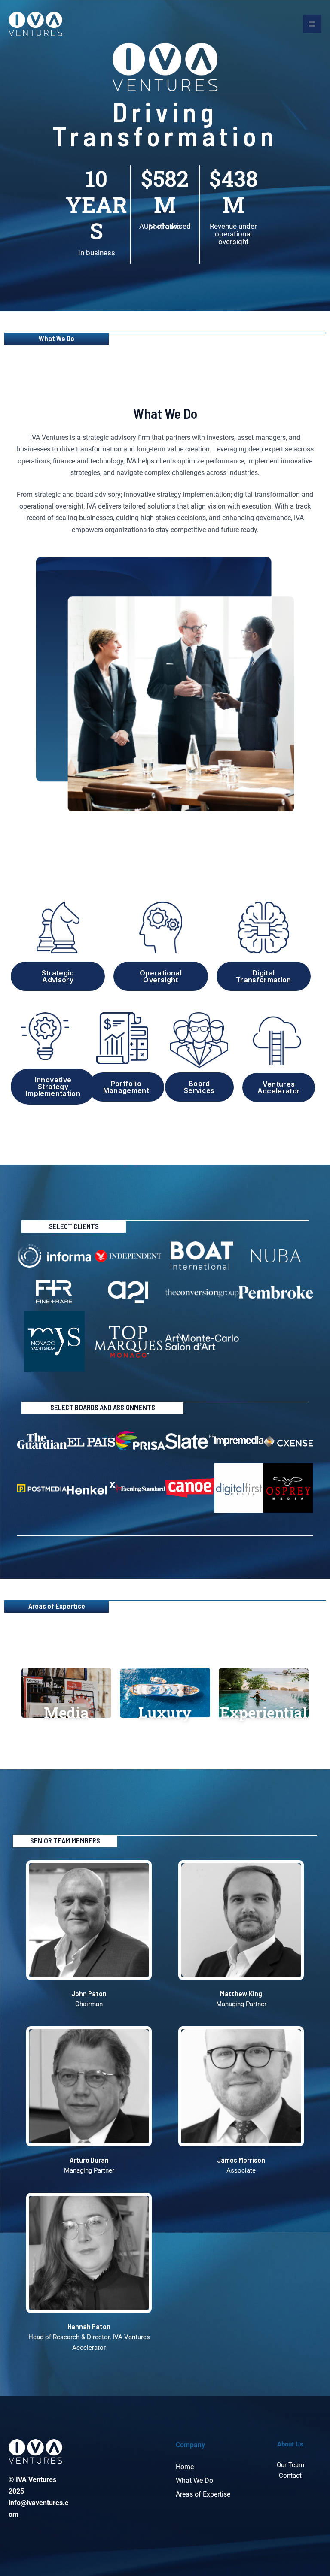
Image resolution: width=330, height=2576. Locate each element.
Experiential (264, 1712)
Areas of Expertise (203, 2494)
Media (66, 1712)
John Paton (89, 1993)
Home (185, 2467)
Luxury (165, 1712)
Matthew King (241, 1993)
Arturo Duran (89, 2160)
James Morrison (241, 2160)
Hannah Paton (89, 2326)
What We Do (194, 2481)
